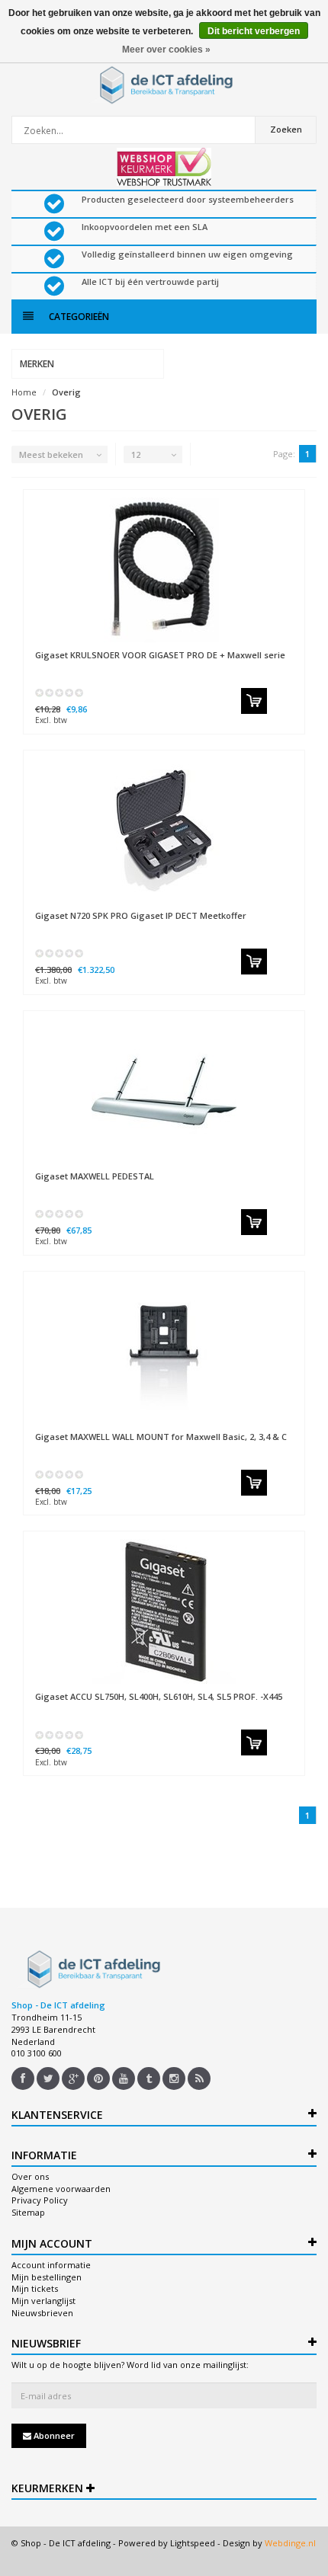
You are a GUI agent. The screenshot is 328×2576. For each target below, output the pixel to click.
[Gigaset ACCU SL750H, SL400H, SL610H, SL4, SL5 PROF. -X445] (164, 1611)
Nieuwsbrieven (42, 2313)
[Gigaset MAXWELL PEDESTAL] (164, 1091)
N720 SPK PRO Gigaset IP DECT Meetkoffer (141, 915)
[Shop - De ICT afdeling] (164, 85)
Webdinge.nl (290, 2543)
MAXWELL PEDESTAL (95, 1176)
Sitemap (28, 2212)
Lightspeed (193, 2543)
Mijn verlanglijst (43, 2301)
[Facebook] (23, 2078)
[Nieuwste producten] (199, 2078)
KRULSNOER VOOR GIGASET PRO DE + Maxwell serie (160, 655)
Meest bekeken (51, 454)
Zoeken (286, 129)
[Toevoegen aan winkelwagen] (254, 701)
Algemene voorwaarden (61, 2189)
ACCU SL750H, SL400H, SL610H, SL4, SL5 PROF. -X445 (159, 1696)
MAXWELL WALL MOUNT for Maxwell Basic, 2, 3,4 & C (161, 1437)
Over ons (30, 2176)
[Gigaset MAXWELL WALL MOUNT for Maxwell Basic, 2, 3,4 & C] (164, 1352)
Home (24, 392)
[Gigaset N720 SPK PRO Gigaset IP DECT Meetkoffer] (164, 830)
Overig (66, 392)
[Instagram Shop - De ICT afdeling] (174, 2078)
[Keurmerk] (164, 167)
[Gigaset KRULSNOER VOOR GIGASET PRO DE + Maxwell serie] (164, 570)
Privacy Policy (40, 2200)
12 (136, 454)
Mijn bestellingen (47, 2277)
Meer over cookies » (166, 50)
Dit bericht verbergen (254, 31)
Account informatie (51, 2265)
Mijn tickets (35, 2288)
